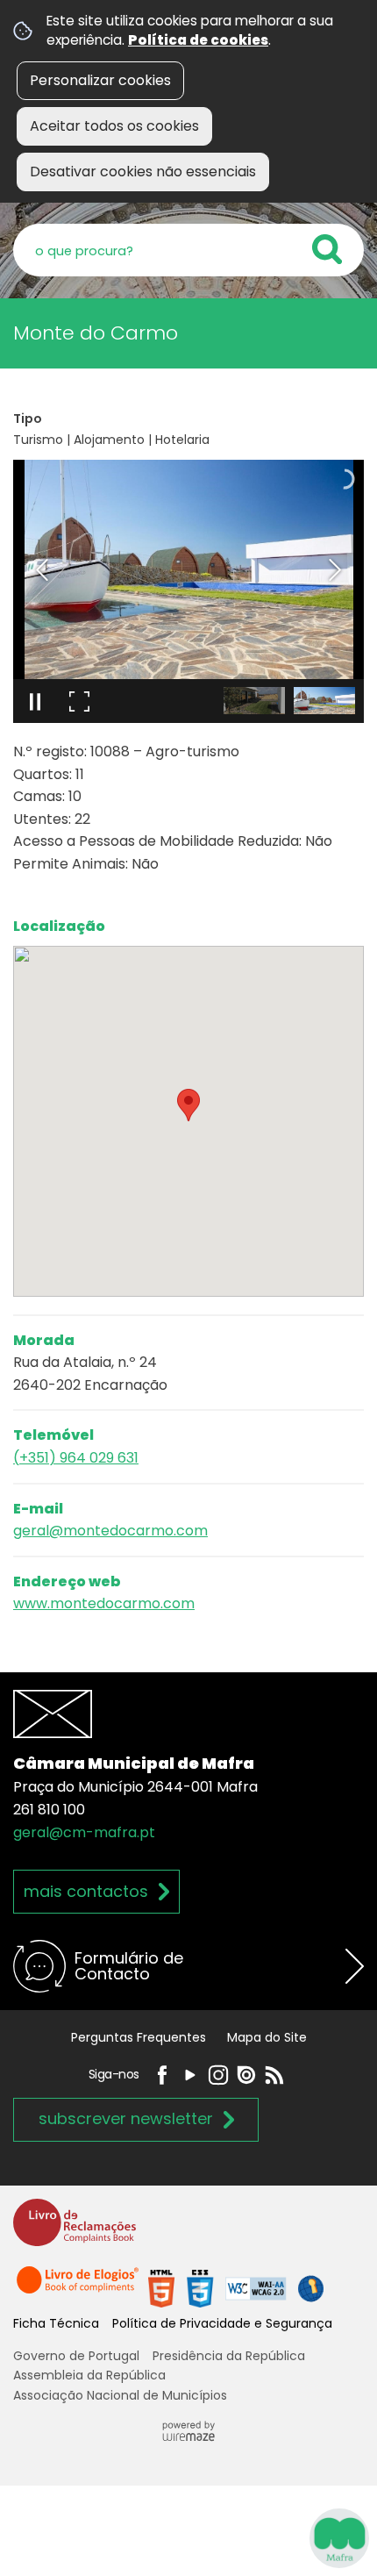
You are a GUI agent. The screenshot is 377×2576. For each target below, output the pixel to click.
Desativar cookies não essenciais (143, 172)
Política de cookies (198, 40)
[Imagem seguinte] (335, 570)
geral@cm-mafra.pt (84, 1832)
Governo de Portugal (76, 2356)
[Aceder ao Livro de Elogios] (79, 2288)
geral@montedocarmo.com (110, 1531)
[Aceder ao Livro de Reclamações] (75, 2230)
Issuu (246, 2075)
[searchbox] (188, 250)
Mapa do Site (267, 2037)
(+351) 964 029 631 (76, 1458)
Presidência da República (229, 2356)
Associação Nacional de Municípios (120, 2395)
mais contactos (86, 1891)
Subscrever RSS (274, 2075)
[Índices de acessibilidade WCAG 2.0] (236, 2288)
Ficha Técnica (56, 2323)
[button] (254, 701)
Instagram (218, 2075)
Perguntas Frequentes (139, 2037)
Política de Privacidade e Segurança (222, 2323)
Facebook (162, 2075)
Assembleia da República (89, 2375)
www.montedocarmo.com (104, 1603)
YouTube (190, 2075)
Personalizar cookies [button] (100, 80)
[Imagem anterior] (42, 570)
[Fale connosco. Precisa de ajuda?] (188, 2537)
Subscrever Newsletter (126, 2118)
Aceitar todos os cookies (114, 126)
